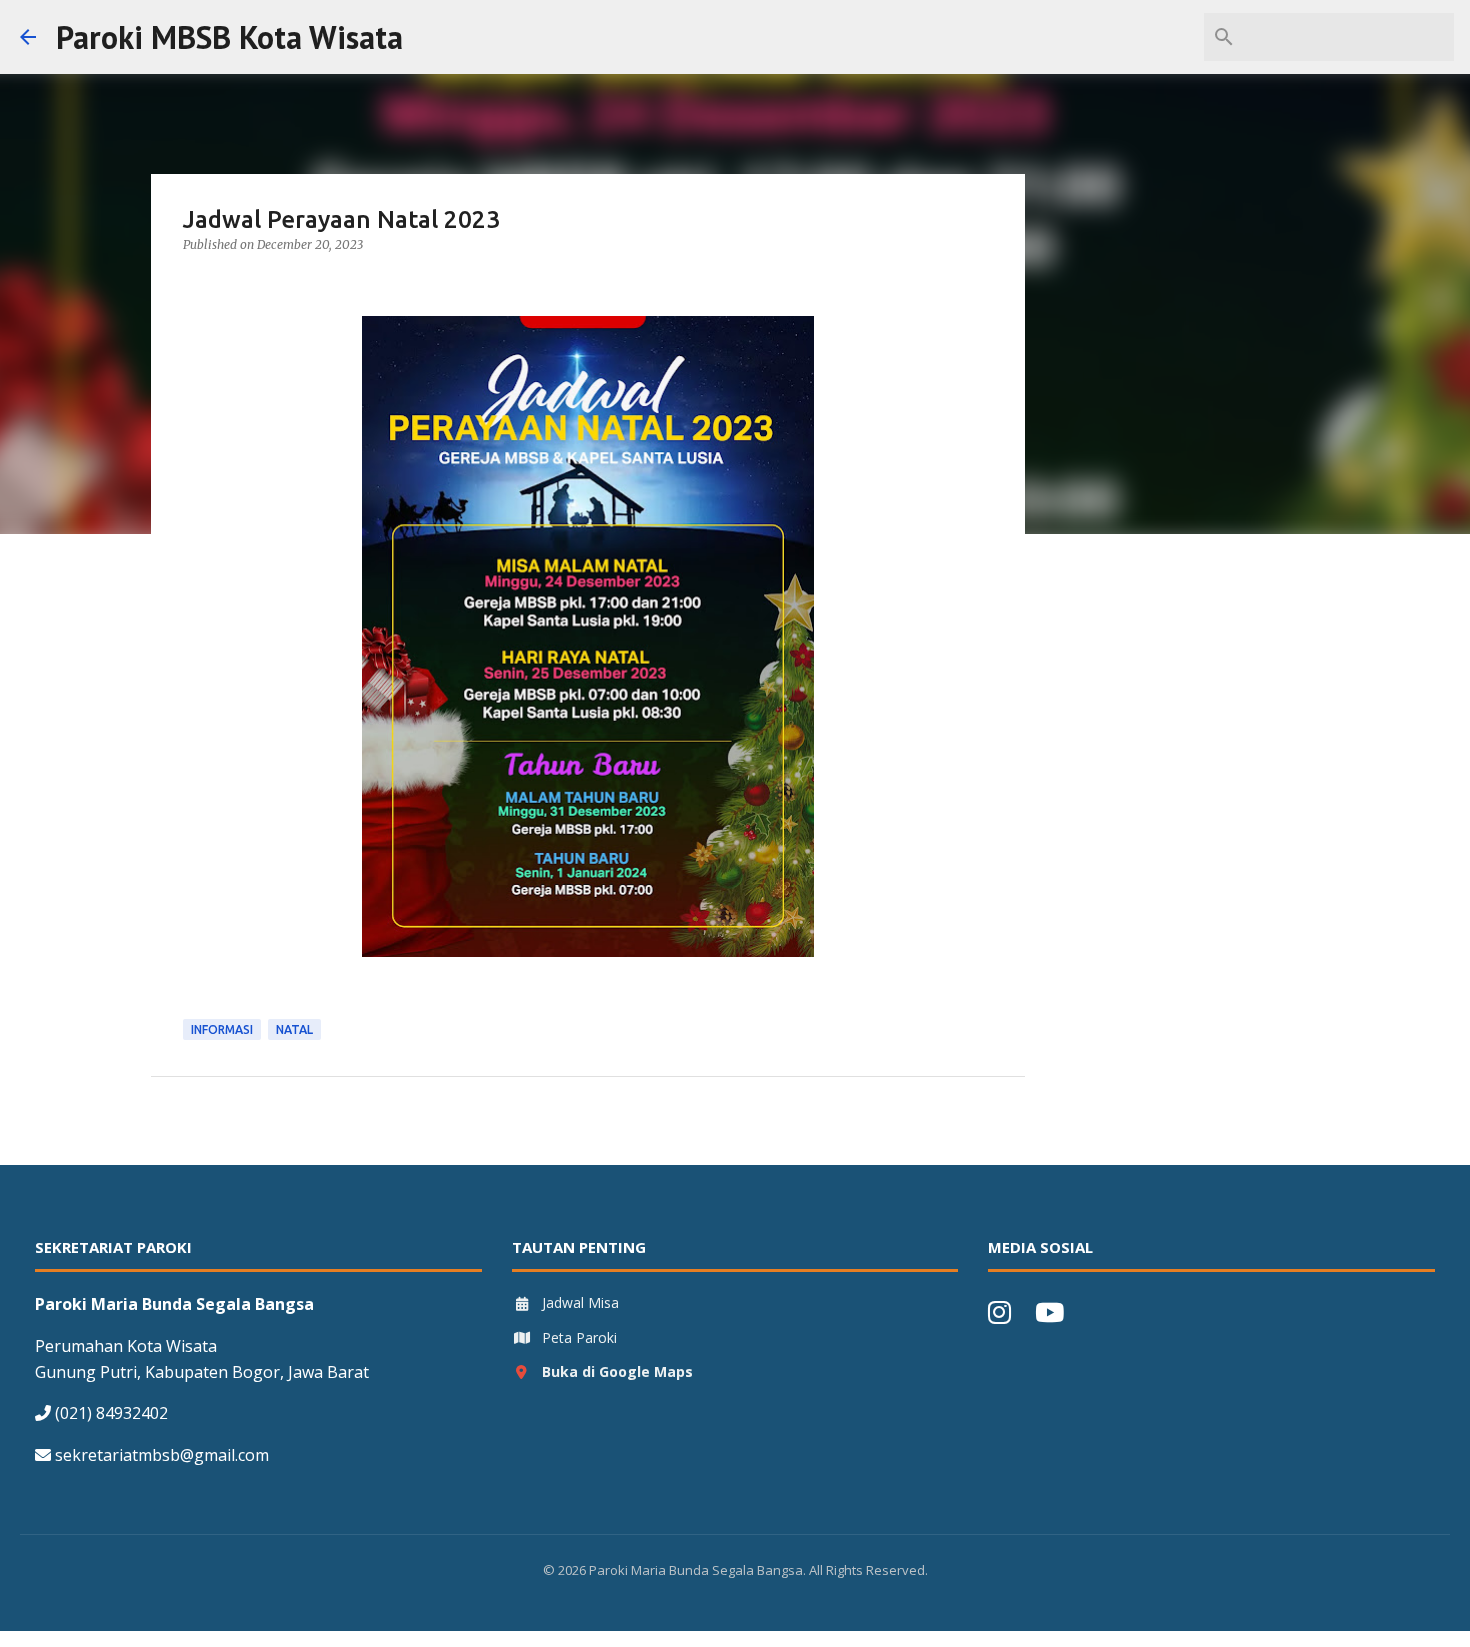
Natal (294, 1029)
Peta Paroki (579, 1337)
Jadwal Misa (580, 1302)
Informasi (222, 1029)
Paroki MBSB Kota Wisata (229, 37)
